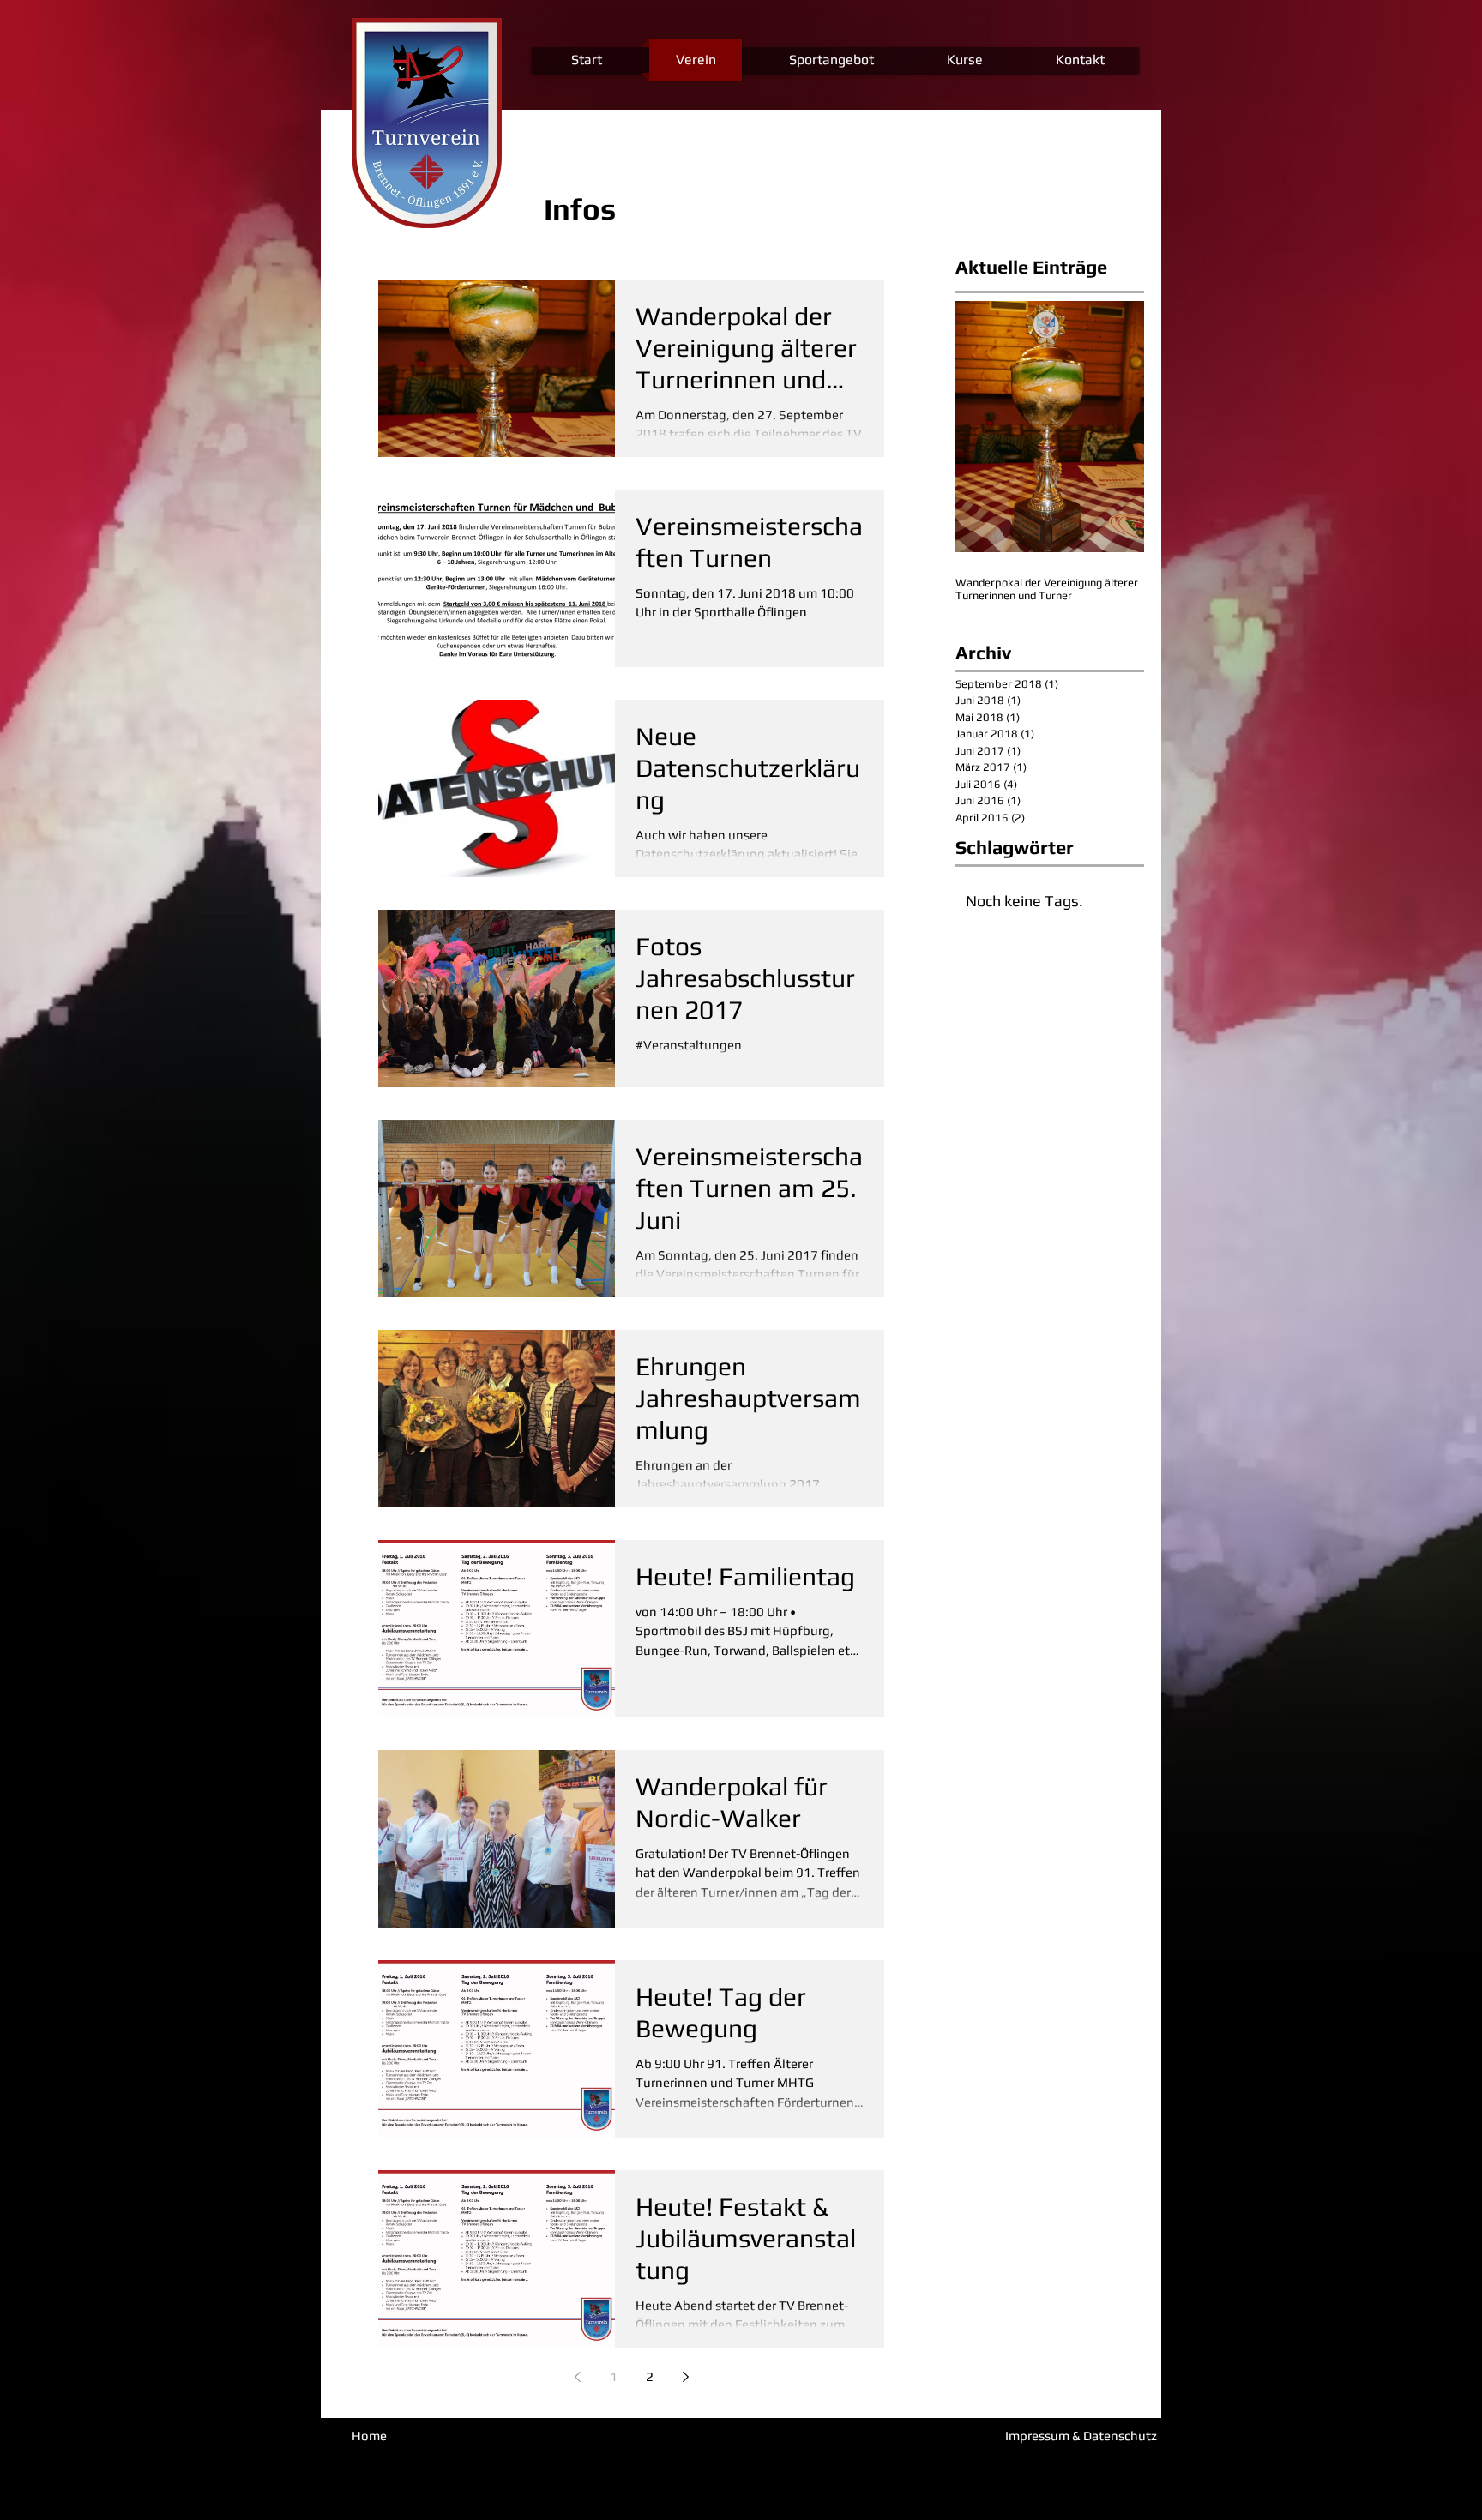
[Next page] (685, 2377)
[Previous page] (577, 2377)
